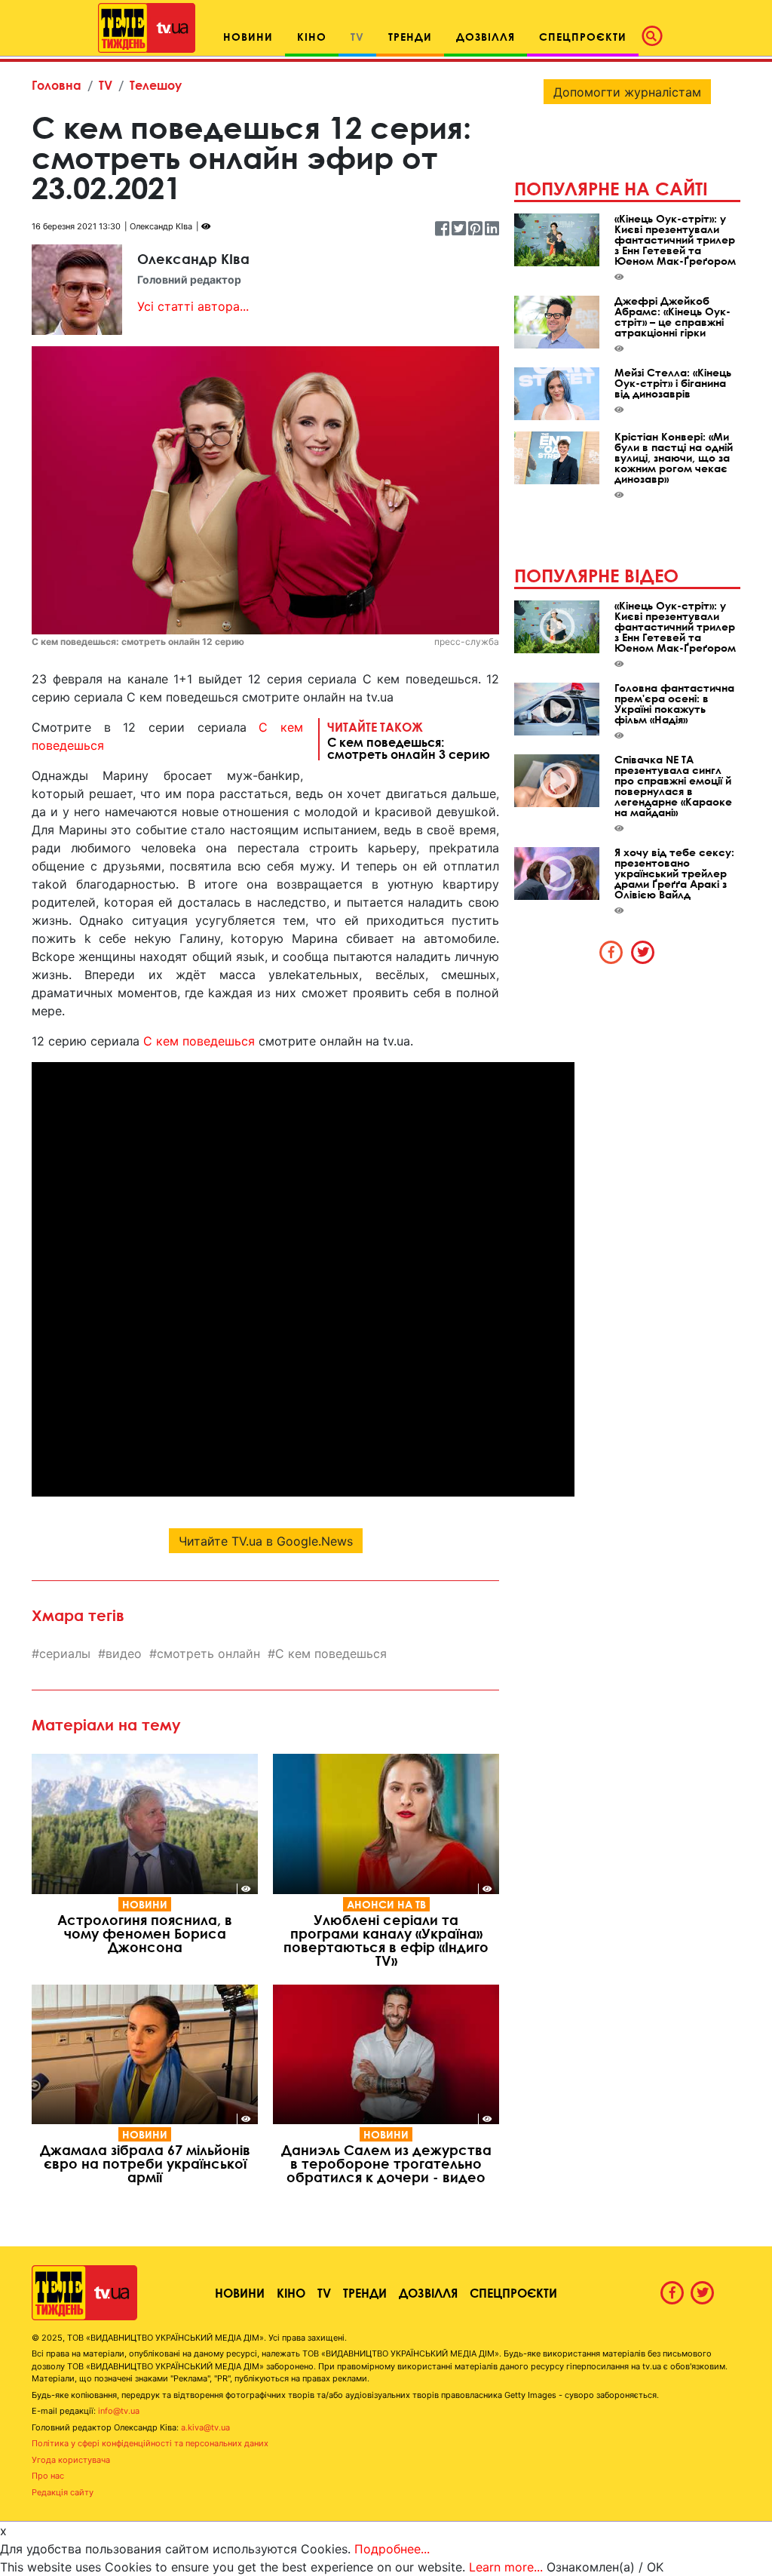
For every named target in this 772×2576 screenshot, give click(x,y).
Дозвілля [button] (486, 37)
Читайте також (409, 740)
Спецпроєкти (513, 2293)
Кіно (291, 2293)
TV (106, 85)
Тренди (365, 2293)
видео (124, 1653)
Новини (145, 1904)
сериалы (65, 1653)
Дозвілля (428, 2293)
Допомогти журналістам (627, 92)
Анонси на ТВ (386, 1904)
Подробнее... (392, 2549)
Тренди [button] (410, 37)
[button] (657, 36)
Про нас (48, 2476)
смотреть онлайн (208, 1653)
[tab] (611, 952)
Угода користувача (71, 2460)
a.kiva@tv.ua (205, 2427)
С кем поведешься (199, 1041)
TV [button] (357, 37)
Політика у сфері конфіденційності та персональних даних (150, 2443)
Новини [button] (248, 37)
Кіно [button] (312, 37)
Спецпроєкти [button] (583, 37)
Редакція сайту (63, 2492)
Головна (57, 85)
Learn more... (506, 2567)
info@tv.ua (119, 2411)
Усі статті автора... (193, 306)
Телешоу (156, 85)
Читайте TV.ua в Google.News (266, 1541)
